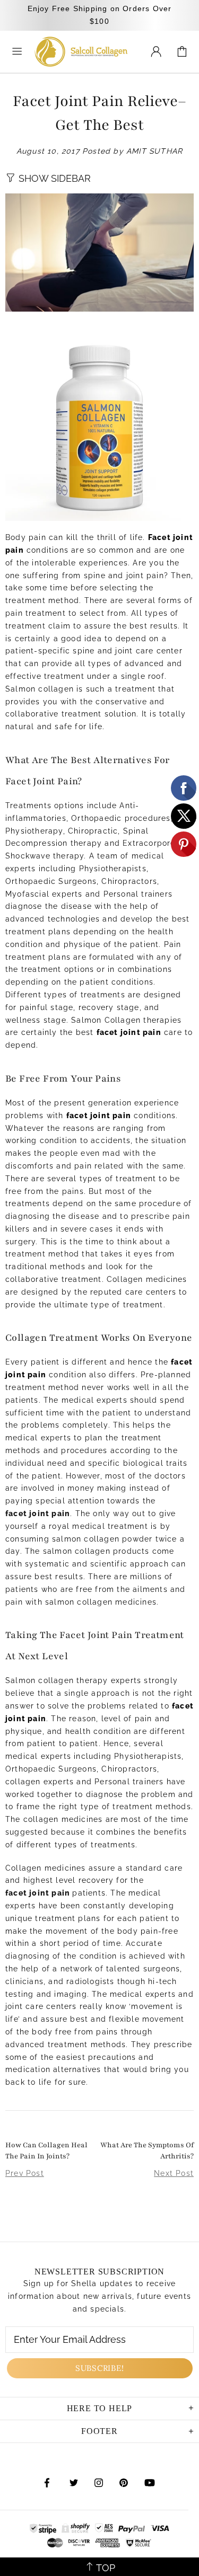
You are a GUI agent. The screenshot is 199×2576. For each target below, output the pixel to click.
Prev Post (25, 2173)
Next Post (174, 2173)
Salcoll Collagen (81, 52)
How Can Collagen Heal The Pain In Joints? (46, 2151)
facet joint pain (38, 1893)
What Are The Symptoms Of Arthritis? (147, 2151)
